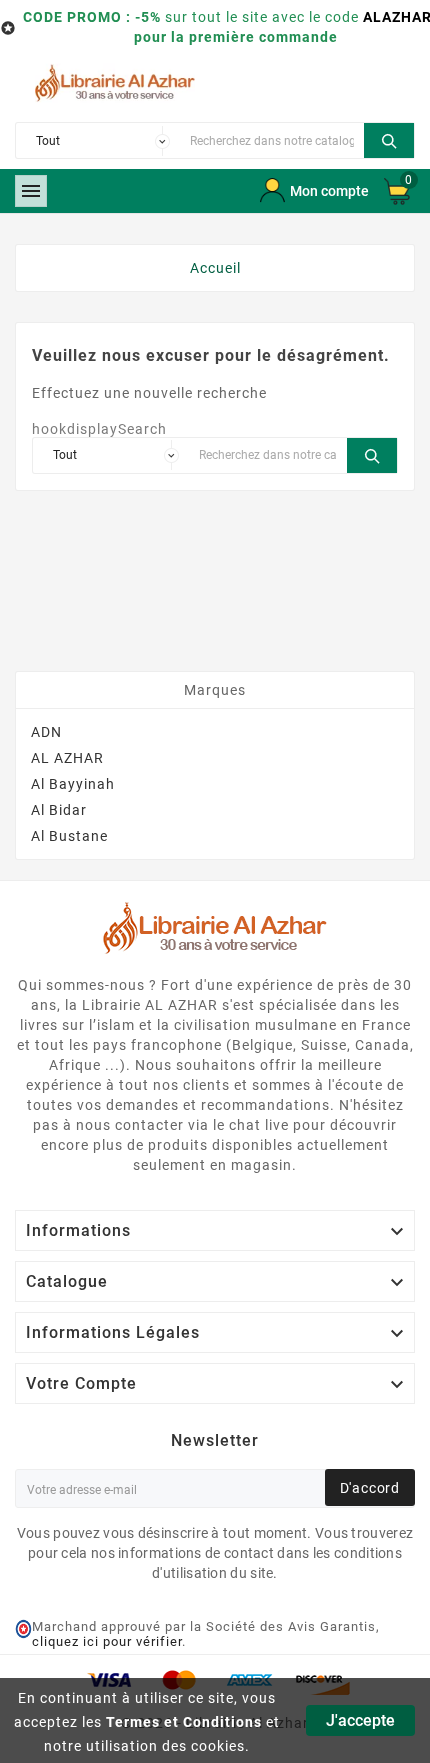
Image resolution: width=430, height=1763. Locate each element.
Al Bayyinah (73, 784)
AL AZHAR (67, 758)
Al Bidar (59, 810)
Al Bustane (69, 836)
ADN (46, 732)
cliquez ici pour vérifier (107, 1641)
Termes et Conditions (184, 1722)
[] (389, 138)
